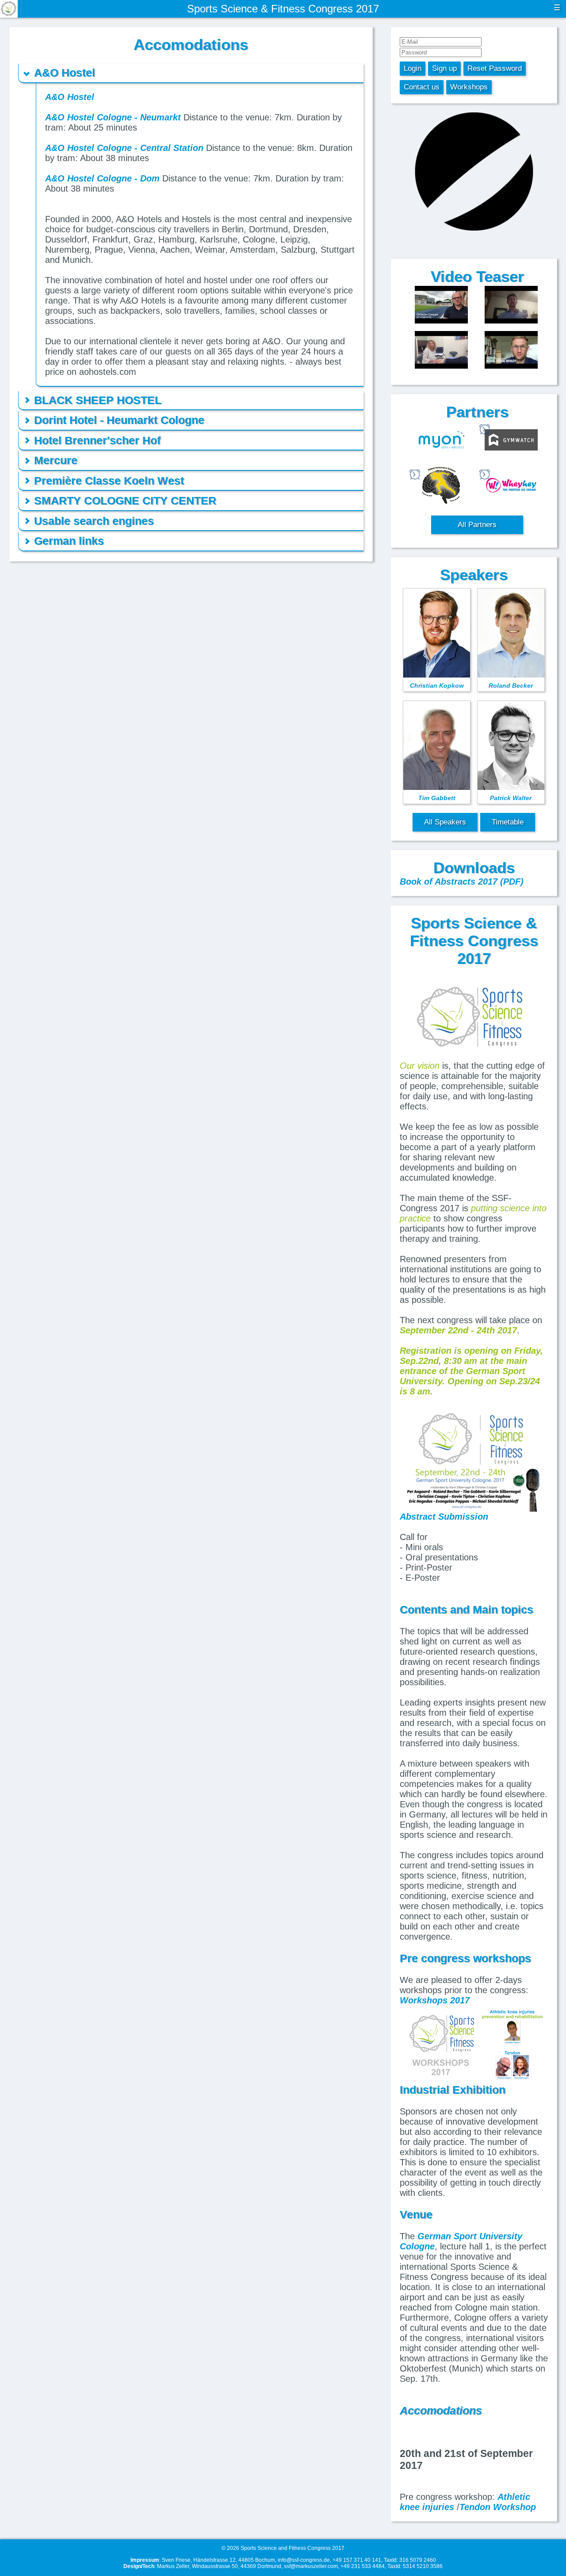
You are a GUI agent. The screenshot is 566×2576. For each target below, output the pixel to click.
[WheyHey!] (511, 486)
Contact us (422, 87)
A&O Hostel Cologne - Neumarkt (113, 117)
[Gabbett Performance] (441, 486)
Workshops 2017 (435, 2000)
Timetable (508, 822)
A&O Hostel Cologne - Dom (102, 178)
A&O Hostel (70, 97)
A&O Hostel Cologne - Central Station (124, 148)
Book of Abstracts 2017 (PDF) (462, 882)
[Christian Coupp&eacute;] (441, 306)
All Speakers (445, 822)
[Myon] (441, 441)
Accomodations (441, 2410)
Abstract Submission (444, 1517)
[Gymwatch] (511, 441)
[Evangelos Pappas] (511, 306)
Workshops (469, 87)
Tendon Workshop (498, 2507)
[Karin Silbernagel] (441, 351)
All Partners (477, 525)
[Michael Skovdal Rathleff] (511, 351)
